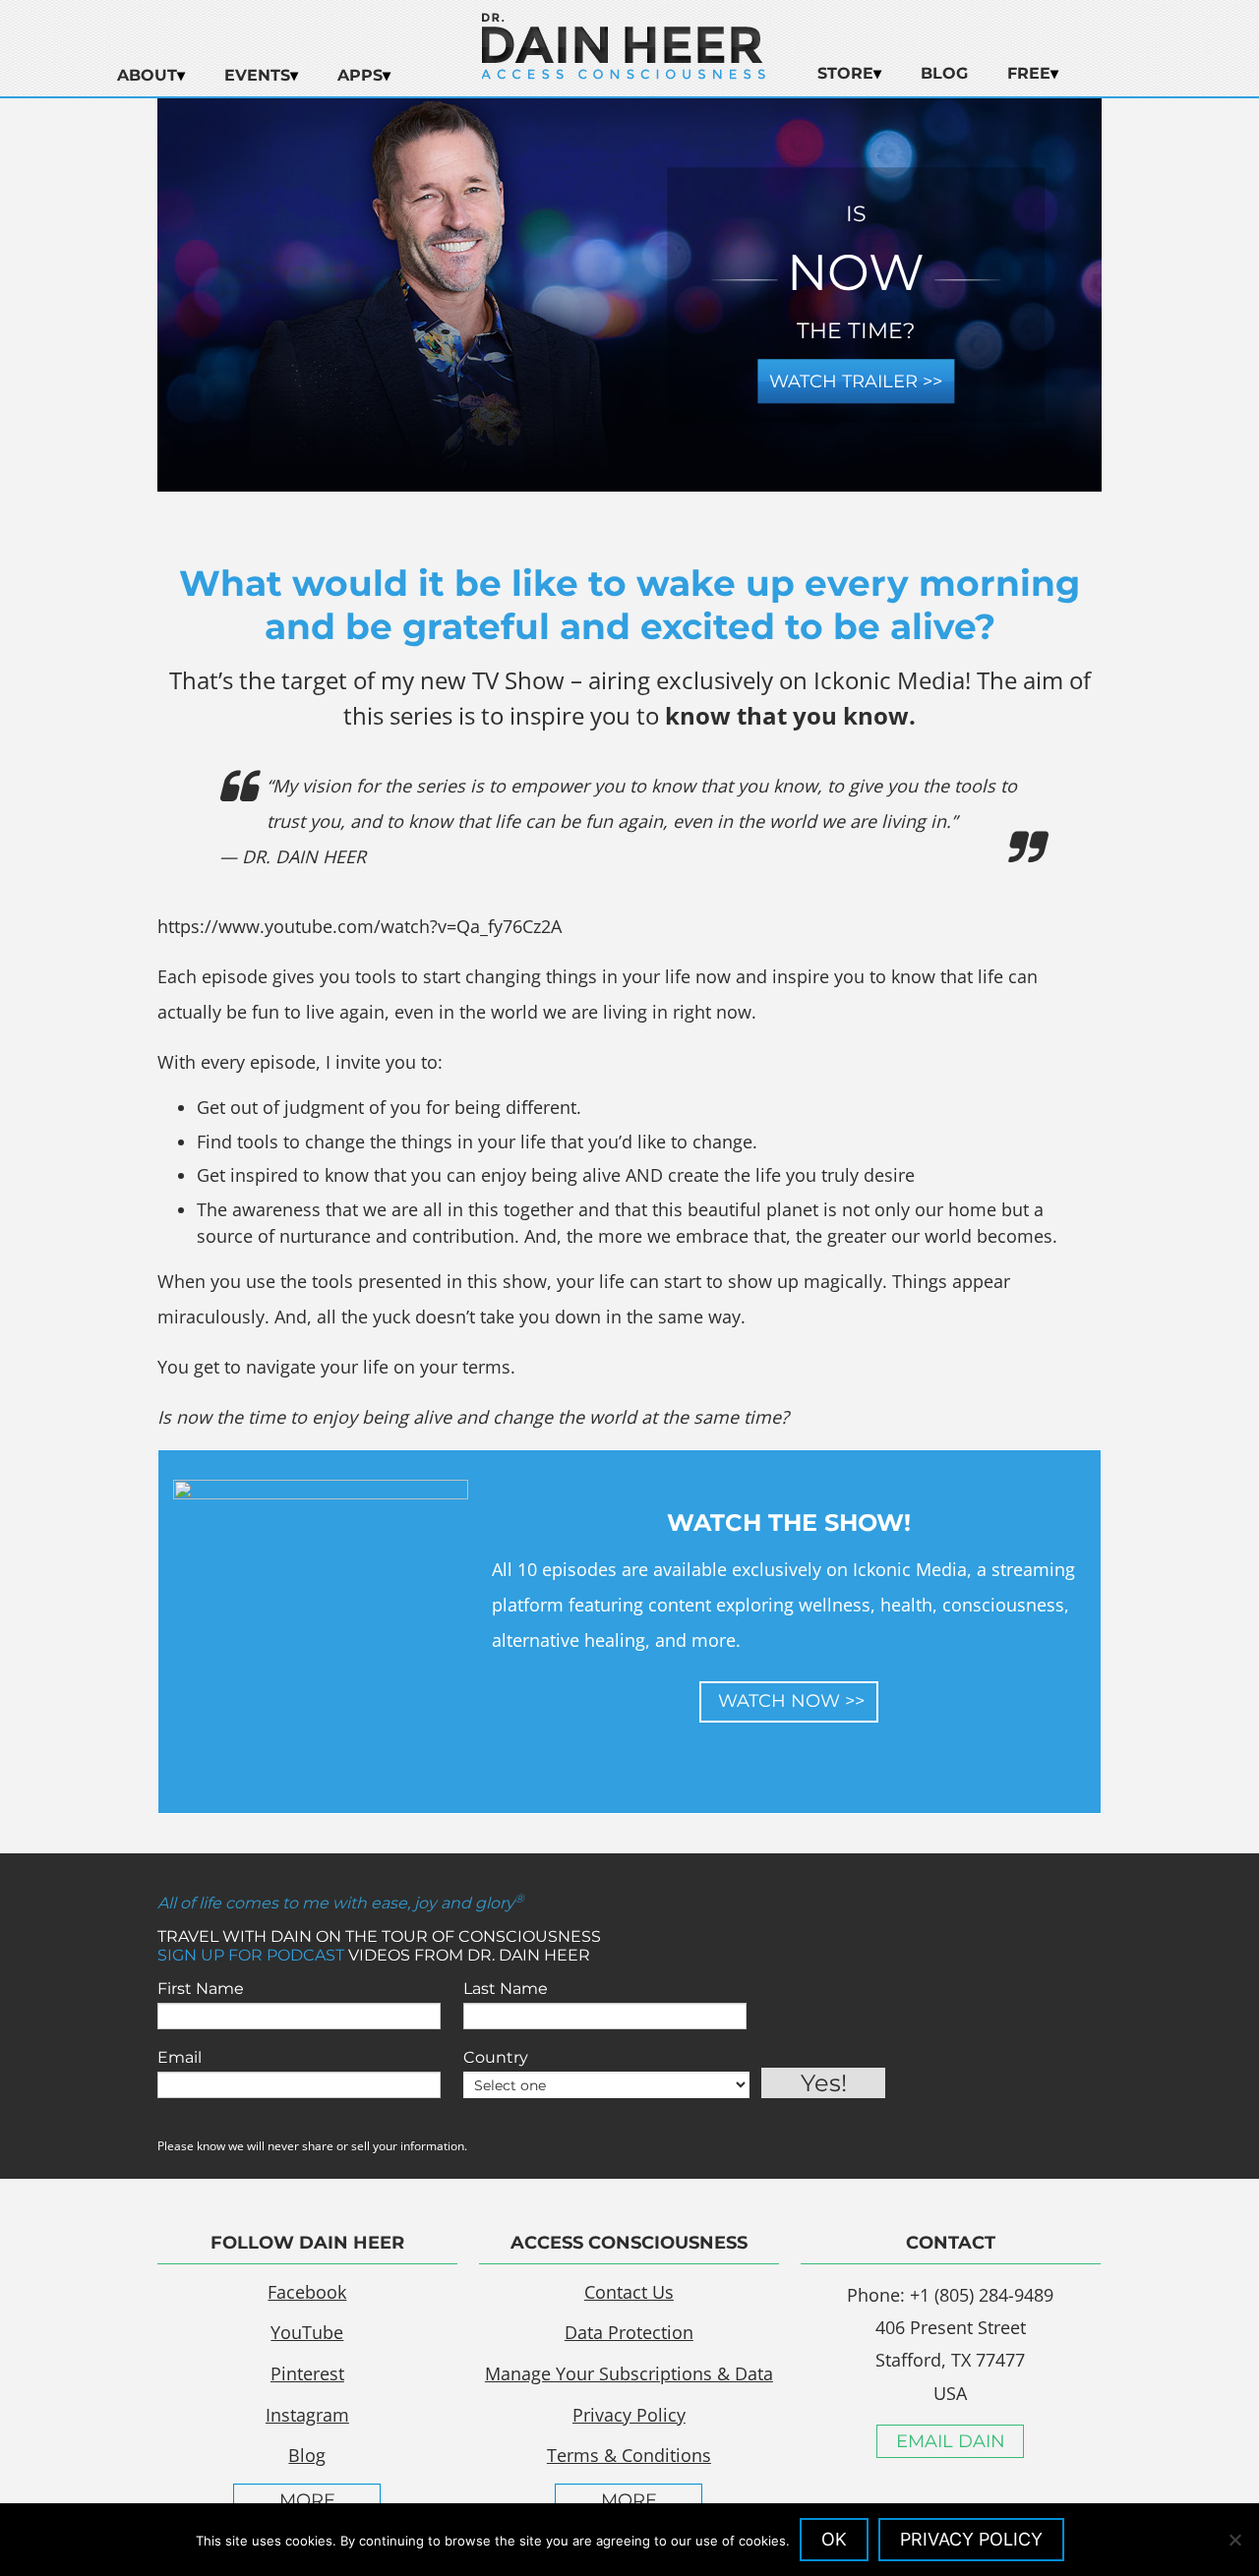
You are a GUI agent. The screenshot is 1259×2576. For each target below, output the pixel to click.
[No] (1234, 2540)
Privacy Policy (629, 2415)
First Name (201, 1989)
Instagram (307, 2415)
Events (257, 75)
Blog (944, 73)
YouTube (307, 2332)
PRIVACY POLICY (971, 2539)
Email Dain (951, 2441)
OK (834, 2539)
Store (845, 73)
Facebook (307, 2292)
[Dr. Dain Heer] (624, 74)
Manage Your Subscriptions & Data (629, 2373)
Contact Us (629, 2292)
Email (180, 2057)
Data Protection (629, 2332)
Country (496, 2057)
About (147, 75)
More (307, 2500)
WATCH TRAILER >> (856, 381)
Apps (360, 75)
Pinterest (307, 2373)
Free (1029, 73)
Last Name (506, 1989)
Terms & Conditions (629, 2455)
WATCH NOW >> (789, 1701)
